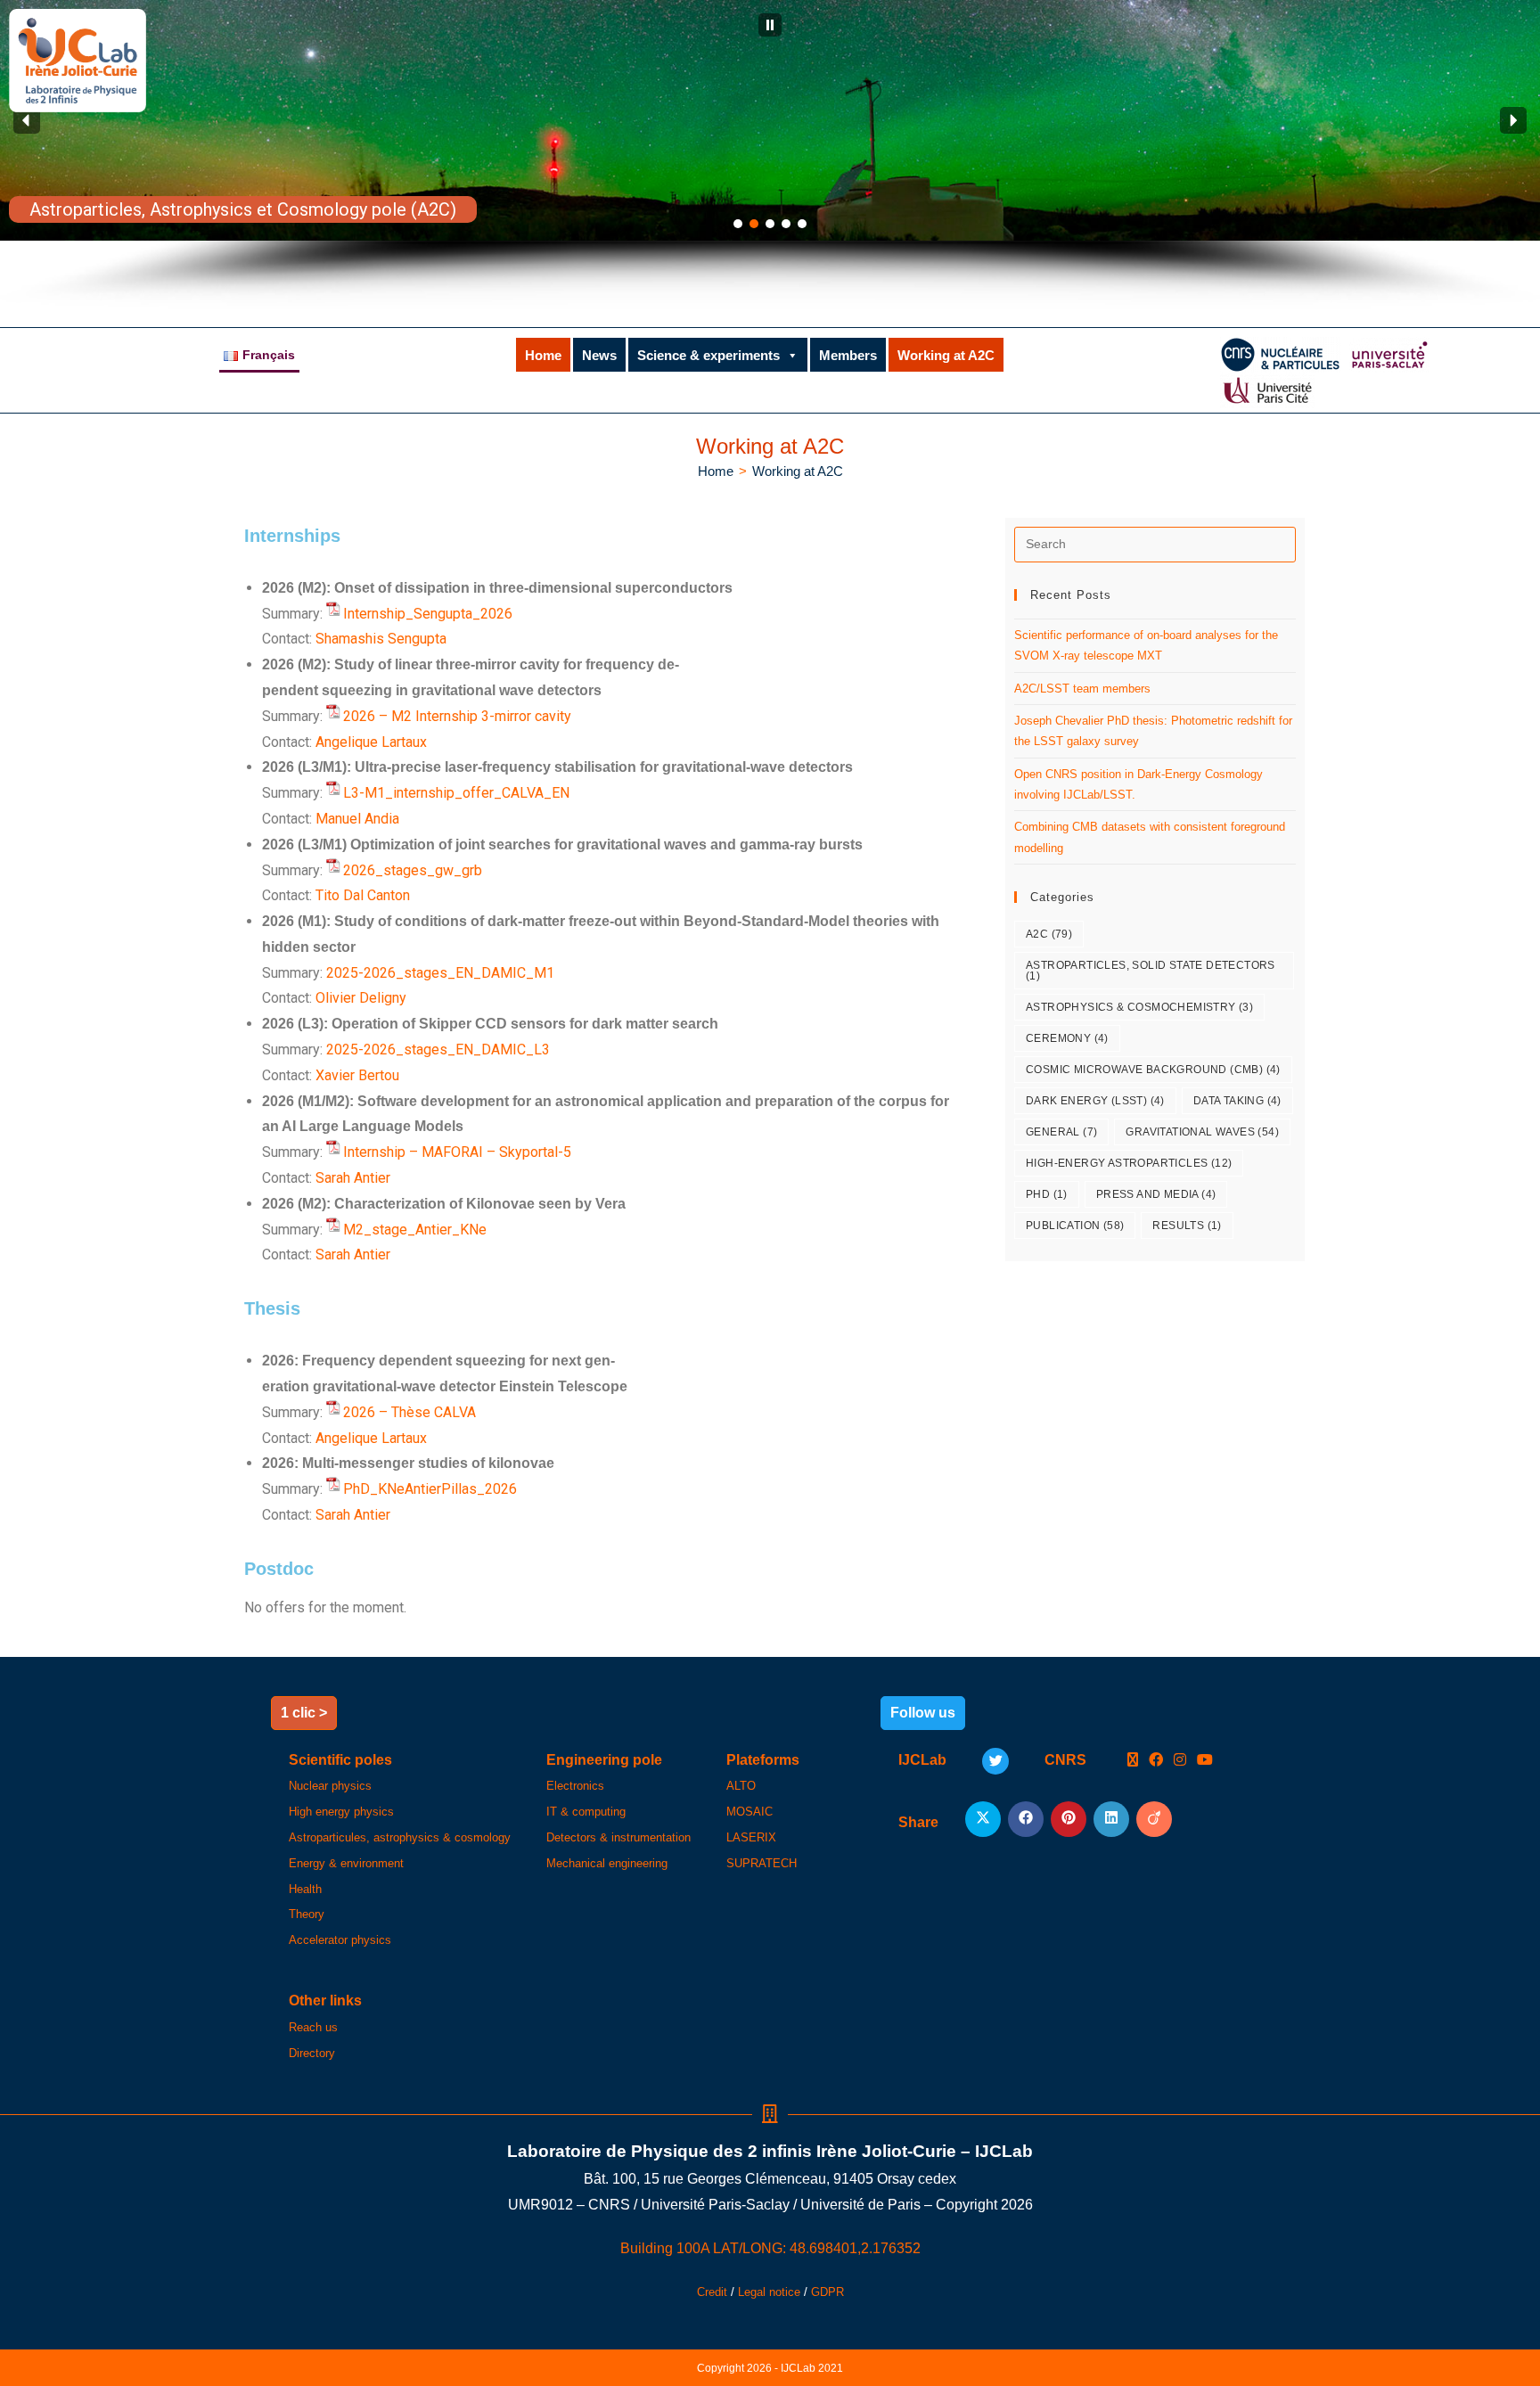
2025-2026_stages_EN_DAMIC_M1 (440, 973)
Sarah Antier (353, 1178)
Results (1187, 1226)
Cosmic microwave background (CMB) (1153, 1070)
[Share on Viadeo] (1154, 1819)
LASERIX (751, 1837)
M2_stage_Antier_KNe (415, 1230)
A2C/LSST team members (1082, 689)
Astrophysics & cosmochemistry (1139, 1007)
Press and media (1156, 1194)
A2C (1049, 934)
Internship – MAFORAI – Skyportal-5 (457, 1152)
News (599, 355)
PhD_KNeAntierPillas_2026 (430, 1489)
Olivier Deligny (361, 998)
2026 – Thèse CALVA (410, 1412)
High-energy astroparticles (1129, 1163)
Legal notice (769, 2292)
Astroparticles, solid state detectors (1151, 971)
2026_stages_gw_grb (413, 870)
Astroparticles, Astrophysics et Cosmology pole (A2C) (243, 209)
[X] (1133, 1761)
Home (543, 355)
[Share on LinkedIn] (1111, 1819)
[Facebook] (1156, 1761)
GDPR (827, 2292)
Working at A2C (946, 355)
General (1061, 1132)
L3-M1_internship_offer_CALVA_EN (456, 793)
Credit (712, 2292)
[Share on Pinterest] (1069, 1819)
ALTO (741, 1786)
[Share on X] (983, 1819)
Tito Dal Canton (363, 895)
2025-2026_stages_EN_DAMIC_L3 (438, 1050)
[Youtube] (1205, 1761)
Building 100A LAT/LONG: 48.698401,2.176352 (770, 2248)
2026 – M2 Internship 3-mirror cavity (457, 716)
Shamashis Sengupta (381, 639)
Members (848, 355)
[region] (770, 155)
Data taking (1237, 1101)
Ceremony (1067, 1038)
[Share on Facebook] (1026, 1819)
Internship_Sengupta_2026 (428, 614)
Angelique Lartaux (371, 742)
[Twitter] (995, 1761)
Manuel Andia (357, 819)
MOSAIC (750, 1812)
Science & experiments (709, 355)
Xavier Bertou (357, 1075)
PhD (1047, 1194)
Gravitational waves (1202, 1132)
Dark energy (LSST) (1095, 1101)
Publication (1075, 1226)
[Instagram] (1180, 1761)
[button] (770, 25)
